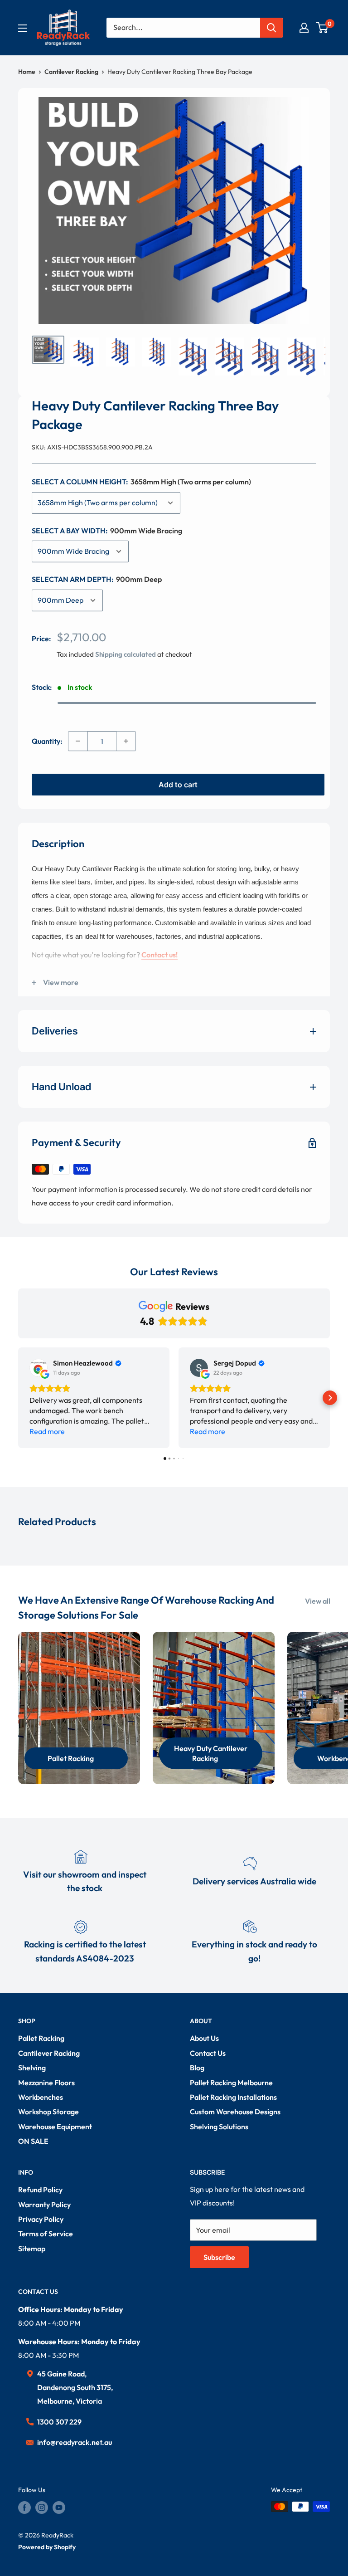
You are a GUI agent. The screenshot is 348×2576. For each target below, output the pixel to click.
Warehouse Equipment (55, 2127)
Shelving (32, 2068)
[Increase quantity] (126, 741)
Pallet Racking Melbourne (231, 2083)
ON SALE (33, 2141)
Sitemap (32, 2249)
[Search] (271, 28)
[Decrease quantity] (78, 741)
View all (318, 1601)
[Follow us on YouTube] (59, 2508)
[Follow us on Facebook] (24, 2508)
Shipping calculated (126, 654)
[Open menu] (23, 28)
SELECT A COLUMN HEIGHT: (141, 482)
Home (27, 72)
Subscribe (219, 2257)
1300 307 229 (59, 2422)
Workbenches (41, 2097)
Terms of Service (46, 2234)
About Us (204, 2038)
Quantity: (47, 741)
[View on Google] (39, 1368)
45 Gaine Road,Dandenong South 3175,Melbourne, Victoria (75, 2387)
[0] (322, 28)
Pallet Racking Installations (233, 2097)
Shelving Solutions (219, 2127)
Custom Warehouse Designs (235, 2112)
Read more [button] (47, 1431)
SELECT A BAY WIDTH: (107, 531)
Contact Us (208, 2053)
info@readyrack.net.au (75, 2442)
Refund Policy (40, 2190)
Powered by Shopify (47, 2547)
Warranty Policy (44, 2205)
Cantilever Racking (71, 72)
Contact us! (159, 955)
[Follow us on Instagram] (42, 2508)
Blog (197, 2068)
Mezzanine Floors (46, 2083)
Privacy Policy (41, 2219)
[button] (18, 1398)
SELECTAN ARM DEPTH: (97, 579)
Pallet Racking (41, 2038)
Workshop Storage (48, 2112)
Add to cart (178, 785)
